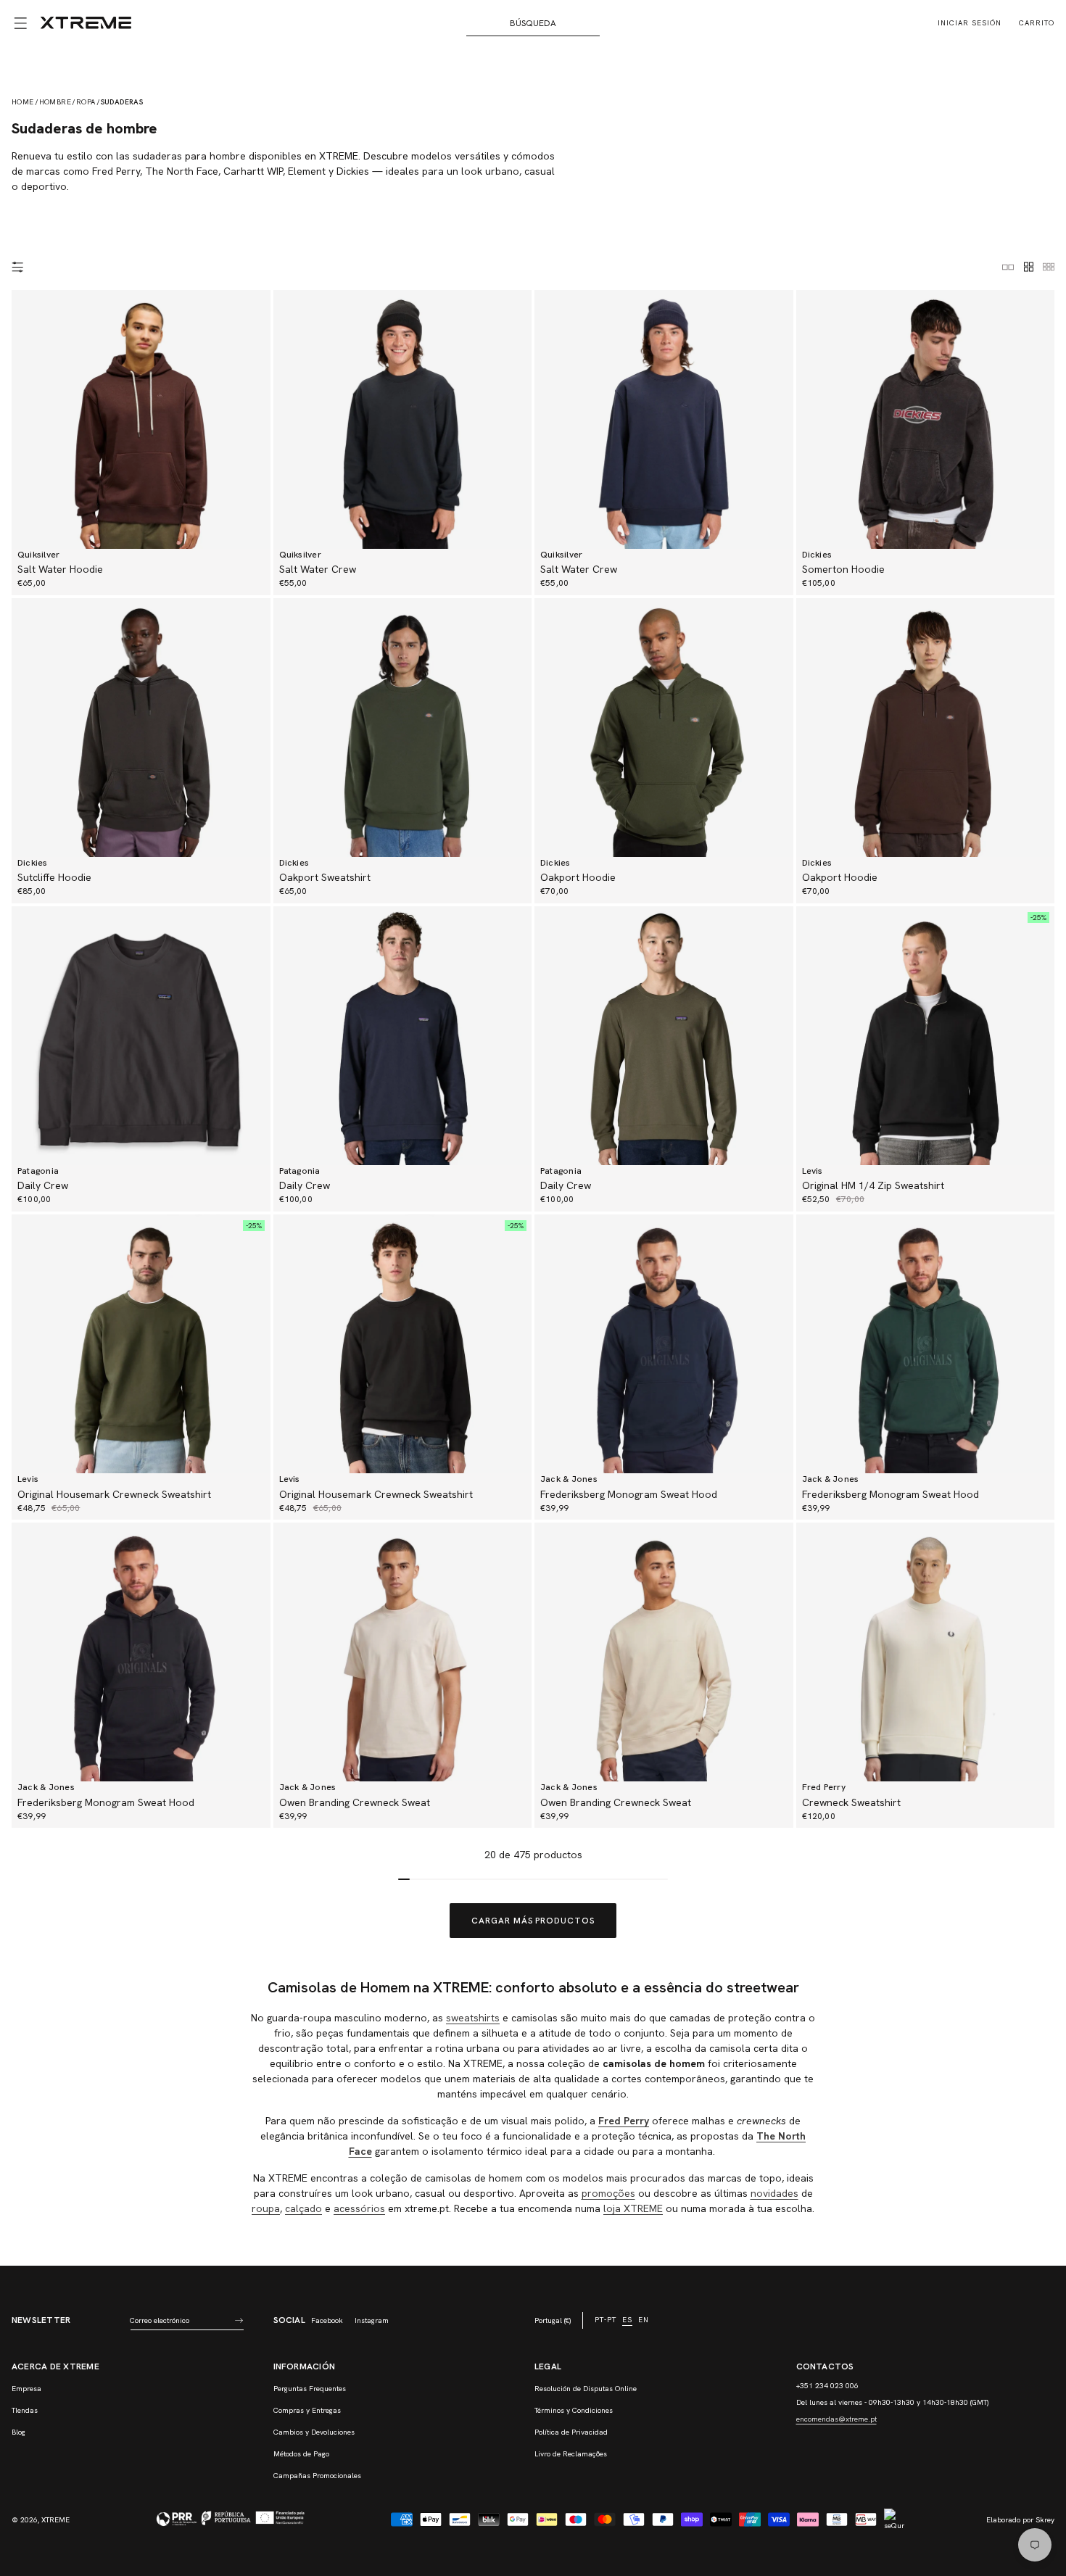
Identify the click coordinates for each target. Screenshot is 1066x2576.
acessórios (359, 2208)
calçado (303, 2208)
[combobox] (533, 23)
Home (23, 102)
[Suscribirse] (239, 2320)
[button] (20, 23)
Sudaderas (122, 102)
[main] (533, 1156)
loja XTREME (633, 2208)
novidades (774, 2193)
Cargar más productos (533, 1921)
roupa (266, 2208)
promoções (608, 2193)
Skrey (1045, 2520)
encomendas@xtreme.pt (836, 2419)
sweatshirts (473, 2018)
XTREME (55, 2520)
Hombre (55, 102)
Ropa (86, 102)
